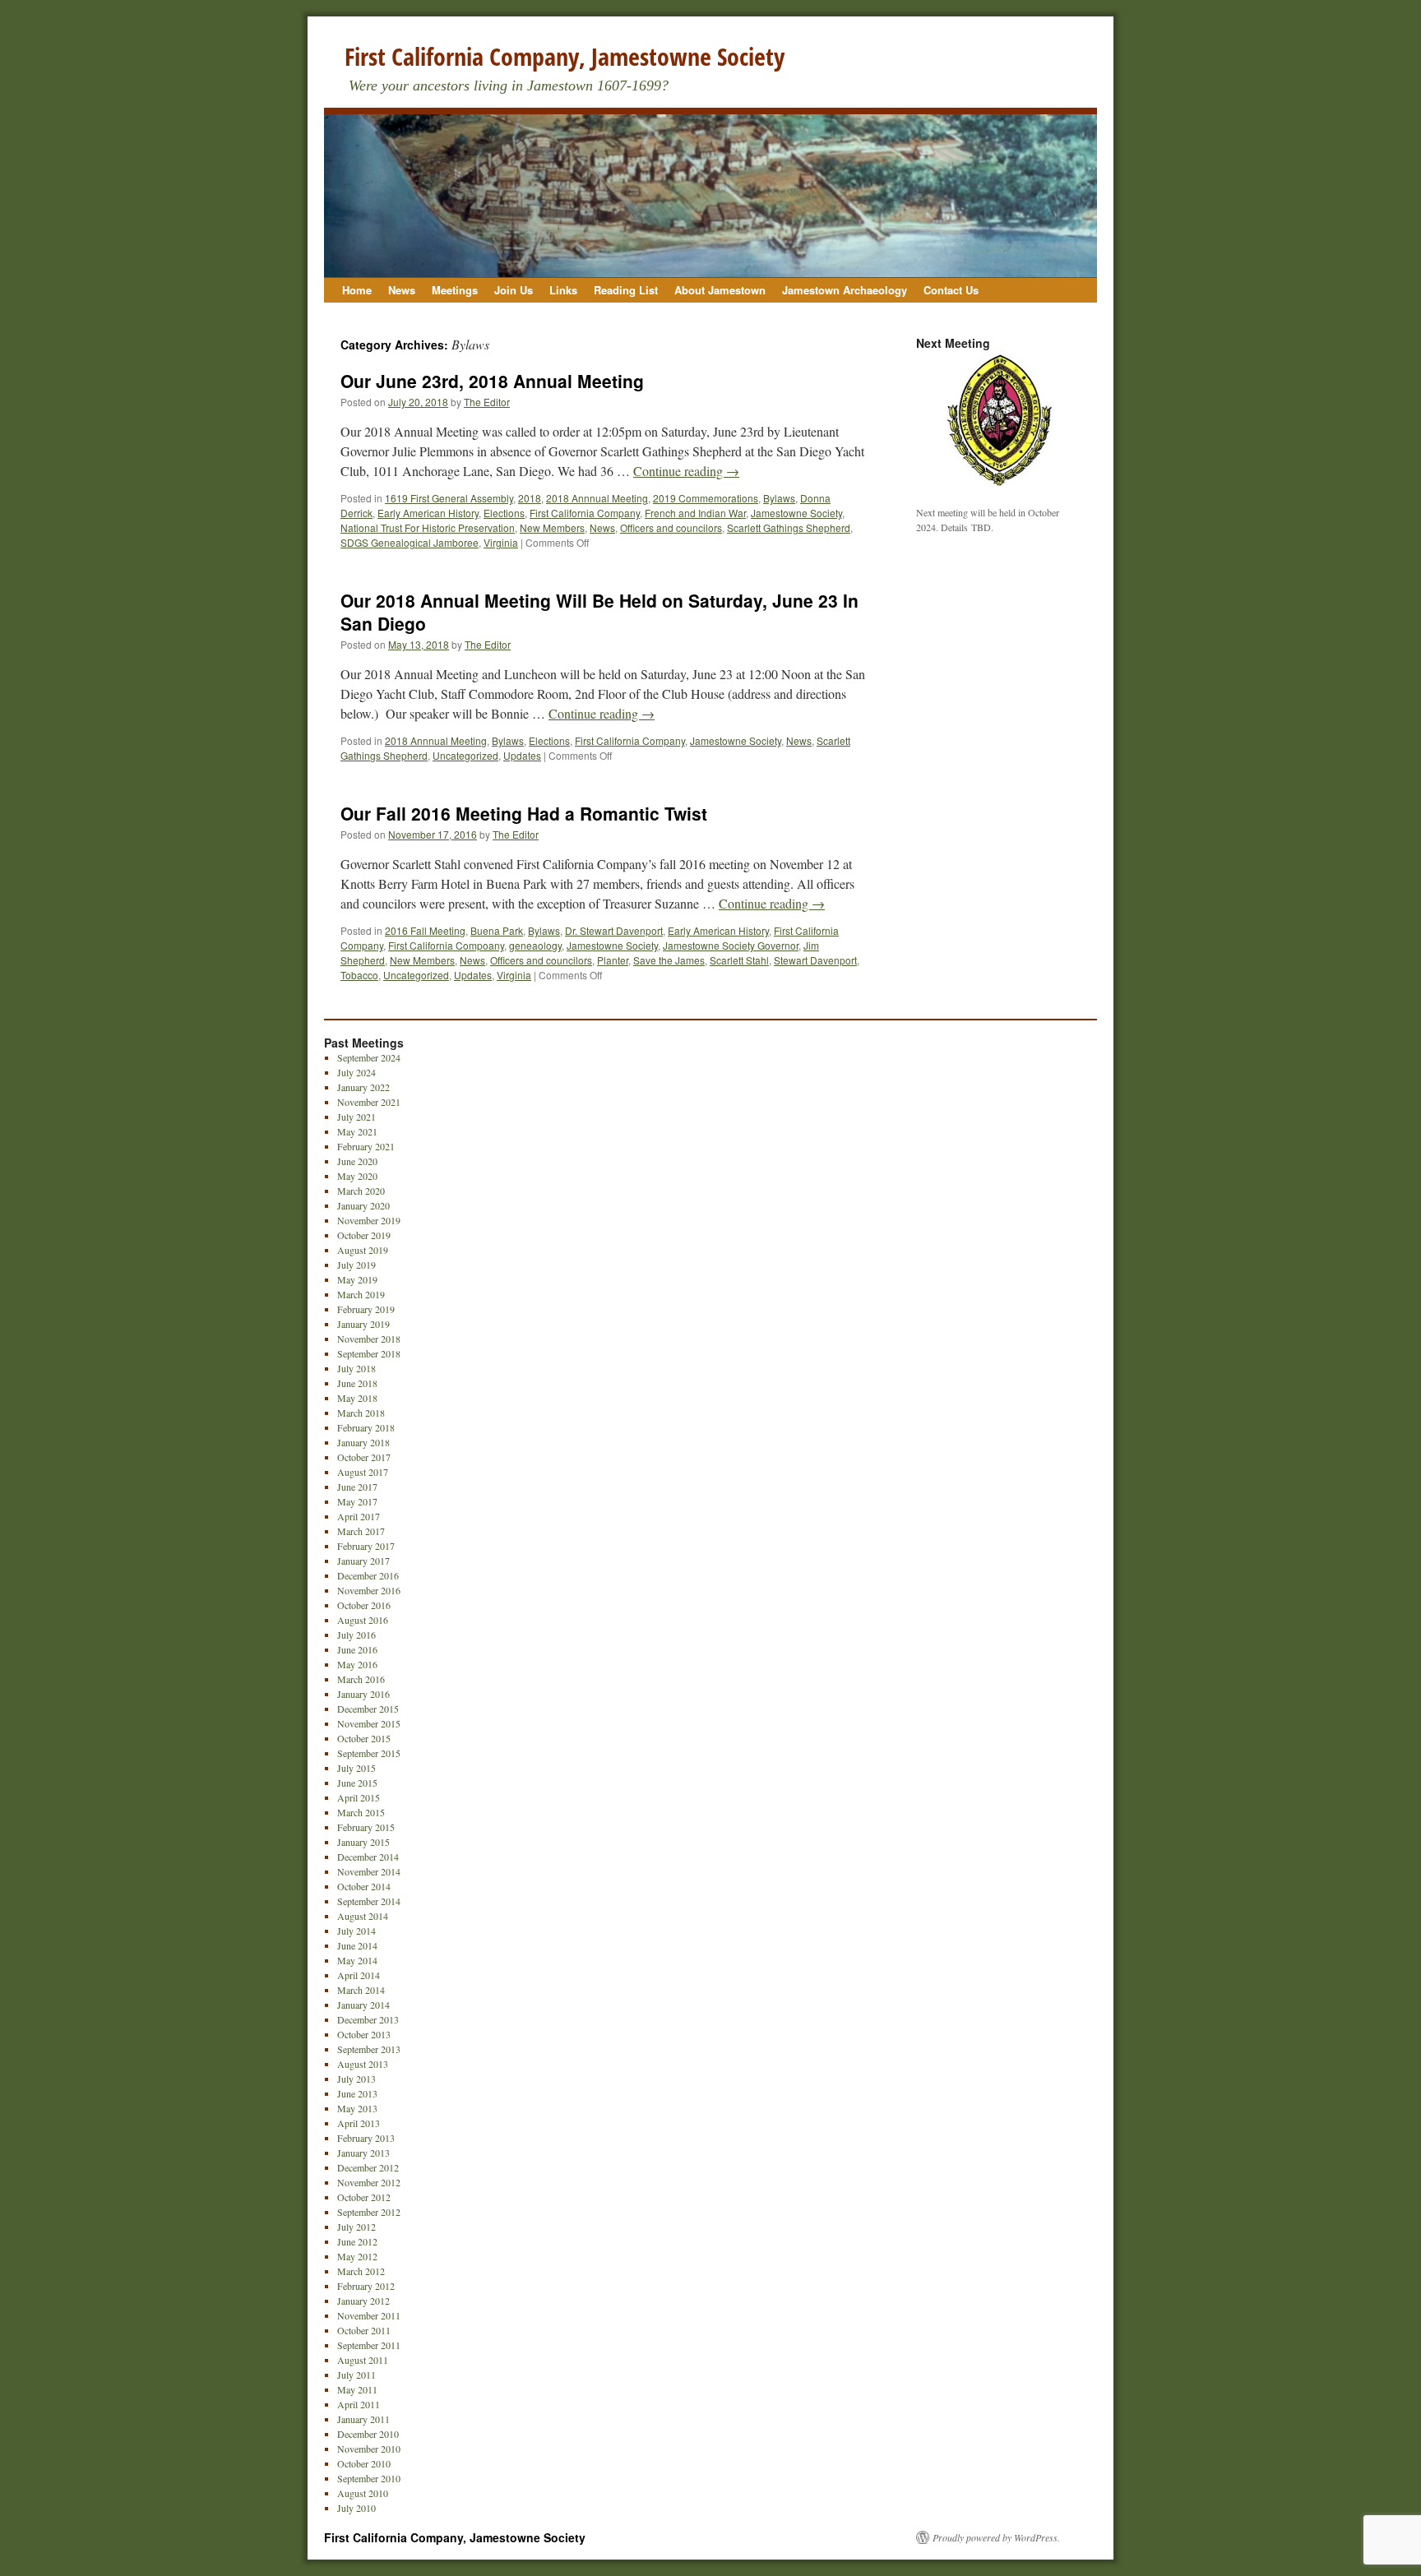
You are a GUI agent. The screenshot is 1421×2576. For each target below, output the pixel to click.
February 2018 (366, 1427)
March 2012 (361, 2271)
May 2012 (357, 2256)
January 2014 (363, 2005)
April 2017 (359, 1516)
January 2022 (363, 1087)
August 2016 (363, 1620)
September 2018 (369, 1353)
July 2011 (356, 2375)
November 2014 (369, 1871)
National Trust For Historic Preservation (428, 527)
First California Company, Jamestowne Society (565, 56)
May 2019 (357, 1279)
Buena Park (497, 930)
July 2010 (356, 2508)
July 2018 (356, 1368)
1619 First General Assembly (449, 498)
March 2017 (361, 1531)
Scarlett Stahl (739, 960)
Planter (613, 960)
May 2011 (357, 2389)
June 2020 (357, 1161)
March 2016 (361, 1679)
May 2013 (357, 2108)
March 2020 (361, 1191)
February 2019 (366, 1309)
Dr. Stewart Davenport (614, 930)
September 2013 (369, 2049)
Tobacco (359, 975)
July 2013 (356, 2079)
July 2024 (356, 1072)
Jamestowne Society (796, 513)
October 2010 (364, 2463)
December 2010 (368, 2434)
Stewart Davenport (815, 960)
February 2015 (366, 1827)
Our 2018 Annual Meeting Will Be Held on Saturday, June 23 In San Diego (599, 611)
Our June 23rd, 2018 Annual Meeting (492, 381)
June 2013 (357, 2093)
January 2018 (363, 1442)
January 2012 (363, 2301)
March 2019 (361, 1294)
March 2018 (361, 1413)
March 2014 (361, 1990)
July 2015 (356, 1768)
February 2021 (366, 1146)
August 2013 (363, 2064)
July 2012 (356, 2227)
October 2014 (364, 1886)
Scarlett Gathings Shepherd (789, 527)
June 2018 (357, 1383)
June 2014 (357, 1945)
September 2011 (369, 2345)
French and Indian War (695, 513)
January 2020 (363, 1205)
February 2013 (366, 2138)
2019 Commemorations (706, 498)
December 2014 (368, 1857)
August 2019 (363, 1250)
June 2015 (357, 1783)
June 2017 (357, 1487)
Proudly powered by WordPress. (996, 2537)
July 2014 (356, 1931)
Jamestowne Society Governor (731, 945)
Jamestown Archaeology (845, 290)
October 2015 (364, 1738)
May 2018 (357, 1398)
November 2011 (369, 2315)
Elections (504, 513)
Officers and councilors (671, 527)
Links (563, 290)
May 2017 (357, 1501)
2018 (530, 498)
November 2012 (369, 2182)
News (402, 290)
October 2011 (364, 2330)
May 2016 (357, 1664)
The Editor (487, 402)
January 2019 (363, 1324)
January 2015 (363, 1842)
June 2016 (357, 1649)
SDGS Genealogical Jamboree (410, 542)
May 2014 (357, 1960)
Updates (522, 755)
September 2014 (369, 1901)
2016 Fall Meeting (425, 930)
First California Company (585, 513)
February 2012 (366, 2286)
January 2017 (363, 1561)
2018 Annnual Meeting (597, 498)
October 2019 (364, 1235)
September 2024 (369, 1057)
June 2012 (357, 2241)
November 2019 (369, 1220)
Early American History (428, 513)
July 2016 (356, 1635)
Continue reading (686, 471)
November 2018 (369, 1339)
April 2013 (359, 2123)
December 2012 (368, 2167)
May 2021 (357, 1131)
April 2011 (359, 2404)
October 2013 (364, 2034)
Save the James (669, 960)
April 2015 (359, 1797)
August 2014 (363, 1916)
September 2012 (369, 2212)
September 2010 (369, 2478)
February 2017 (366, 1546)
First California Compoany (446, 945)
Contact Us (951, 290)
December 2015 (368, 1709)
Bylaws (779, 498)
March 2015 (361, 1812)
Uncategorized (465, 755)
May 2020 (357, 1176)
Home (357, 290)
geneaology (535, 945)
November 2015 (369, 1723)
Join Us (514, 290)
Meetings (455, 290)
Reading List (626, 290)
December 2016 (368, 1575)
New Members (552, 527)
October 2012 (364, 2197)
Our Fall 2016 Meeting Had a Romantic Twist (524, 813)
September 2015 (369, 1753)
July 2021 (356, 1117)
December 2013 (368, 2019)
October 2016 (364, 1605)
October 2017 (364, 1457)
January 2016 (363, 1694)
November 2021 (369, 1102)
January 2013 (363, 2153)
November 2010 (369, 2449)
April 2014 (359, 1975)
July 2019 (356, 1265)
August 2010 (363, 2493)
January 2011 (363, 2419)
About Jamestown (720, 290)
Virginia (501, 542)
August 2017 (363, 1472)
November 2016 (369, 1590)
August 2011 (363, 2360)
